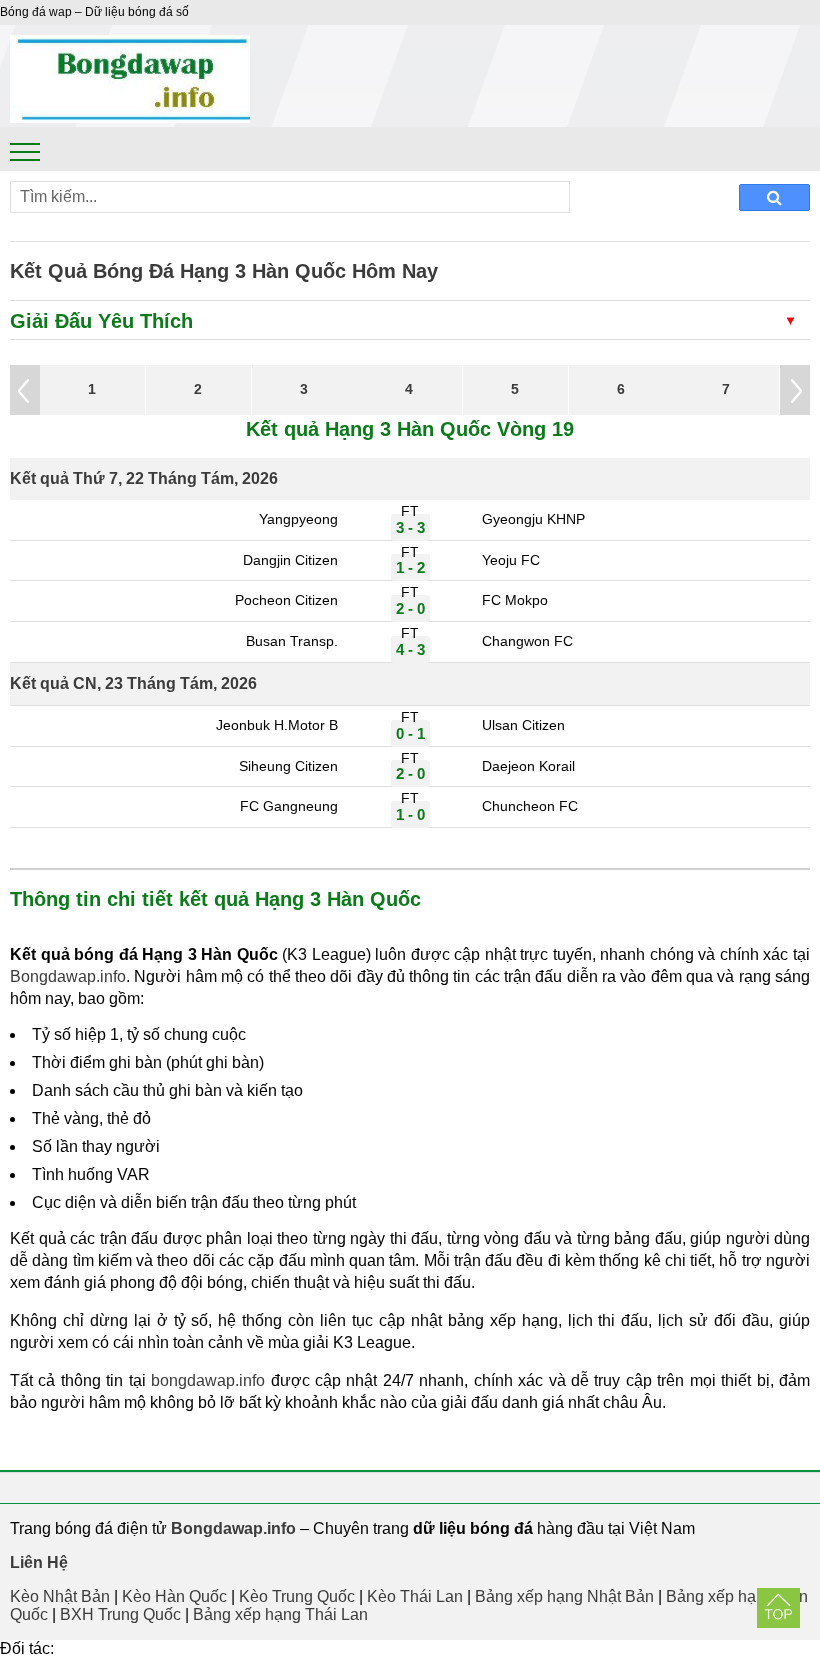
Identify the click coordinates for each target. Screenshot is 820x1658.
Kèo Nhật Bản (60, 1596)
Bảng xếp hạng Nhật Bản (564, 1596)
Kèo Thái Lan (415, 1596)
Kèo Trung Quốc (297, 1596)
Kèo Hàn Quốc (174, 1596)
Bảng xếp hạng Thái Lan (280, 1614)
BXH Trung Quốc (120, 1614)
